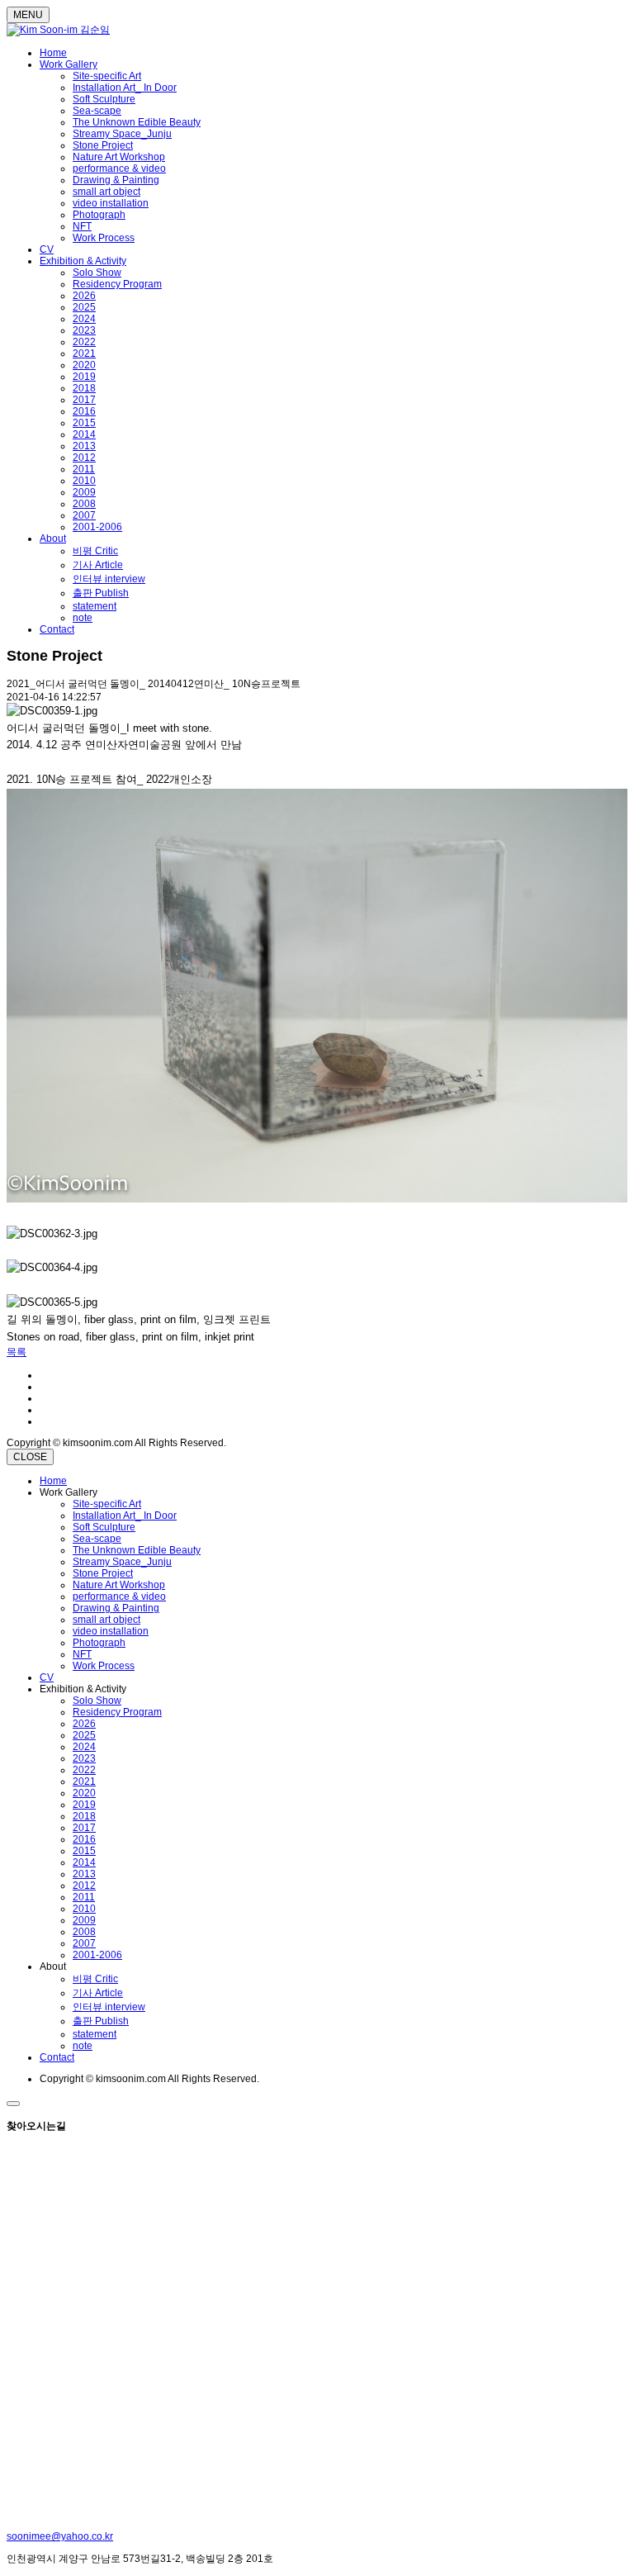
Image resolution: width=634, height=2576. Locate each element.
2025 (84, 307)
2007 (84, 515)
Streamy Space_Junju (122, 134)
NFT (82, 226)
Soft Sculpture (104, 99)
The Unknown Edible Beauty (137, 122)
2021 (84, 353)
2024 (84, 319)
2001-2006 (97, 527)
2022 (84, 342)
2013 (84, 446)
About (53, 538)
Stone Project (103, 145)
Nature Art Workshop (119, 157)
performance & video (119, 168)
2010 (84, 481)
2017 (84, 400)
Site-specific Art (107, 76)
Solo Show (97, 273)
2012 (84, 458)
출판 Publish (101, 593)
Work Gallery (69, 64)
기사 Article (98, 565)
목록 (17, 1352)
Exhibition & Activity (83, 261)
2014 (84, 434)
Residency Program (117, 284)
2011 (84, 469)
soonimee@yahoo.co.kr (60, 2536)
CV (47, 249)
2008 (84, 504)
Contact (57, 629)
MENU (28, 15)
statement (95, 606)
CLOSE (30, 1457)
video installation (111, 203)
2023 (84, 330)
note (83, 618)
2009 (84, 492)
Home (53, 53)
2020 (84, 365)
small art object (106, 192)
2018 (84, 388)
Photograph (99, 215)
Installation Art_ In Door (125, 88)
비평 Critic (95, 551)
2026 (84, 296)
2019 (84, 377)
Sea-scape (97, 111)
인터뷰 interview (109, 579)
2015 (84, 423)
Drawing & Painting (116, 180)
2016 (84, 411)
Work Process (104, 238)
